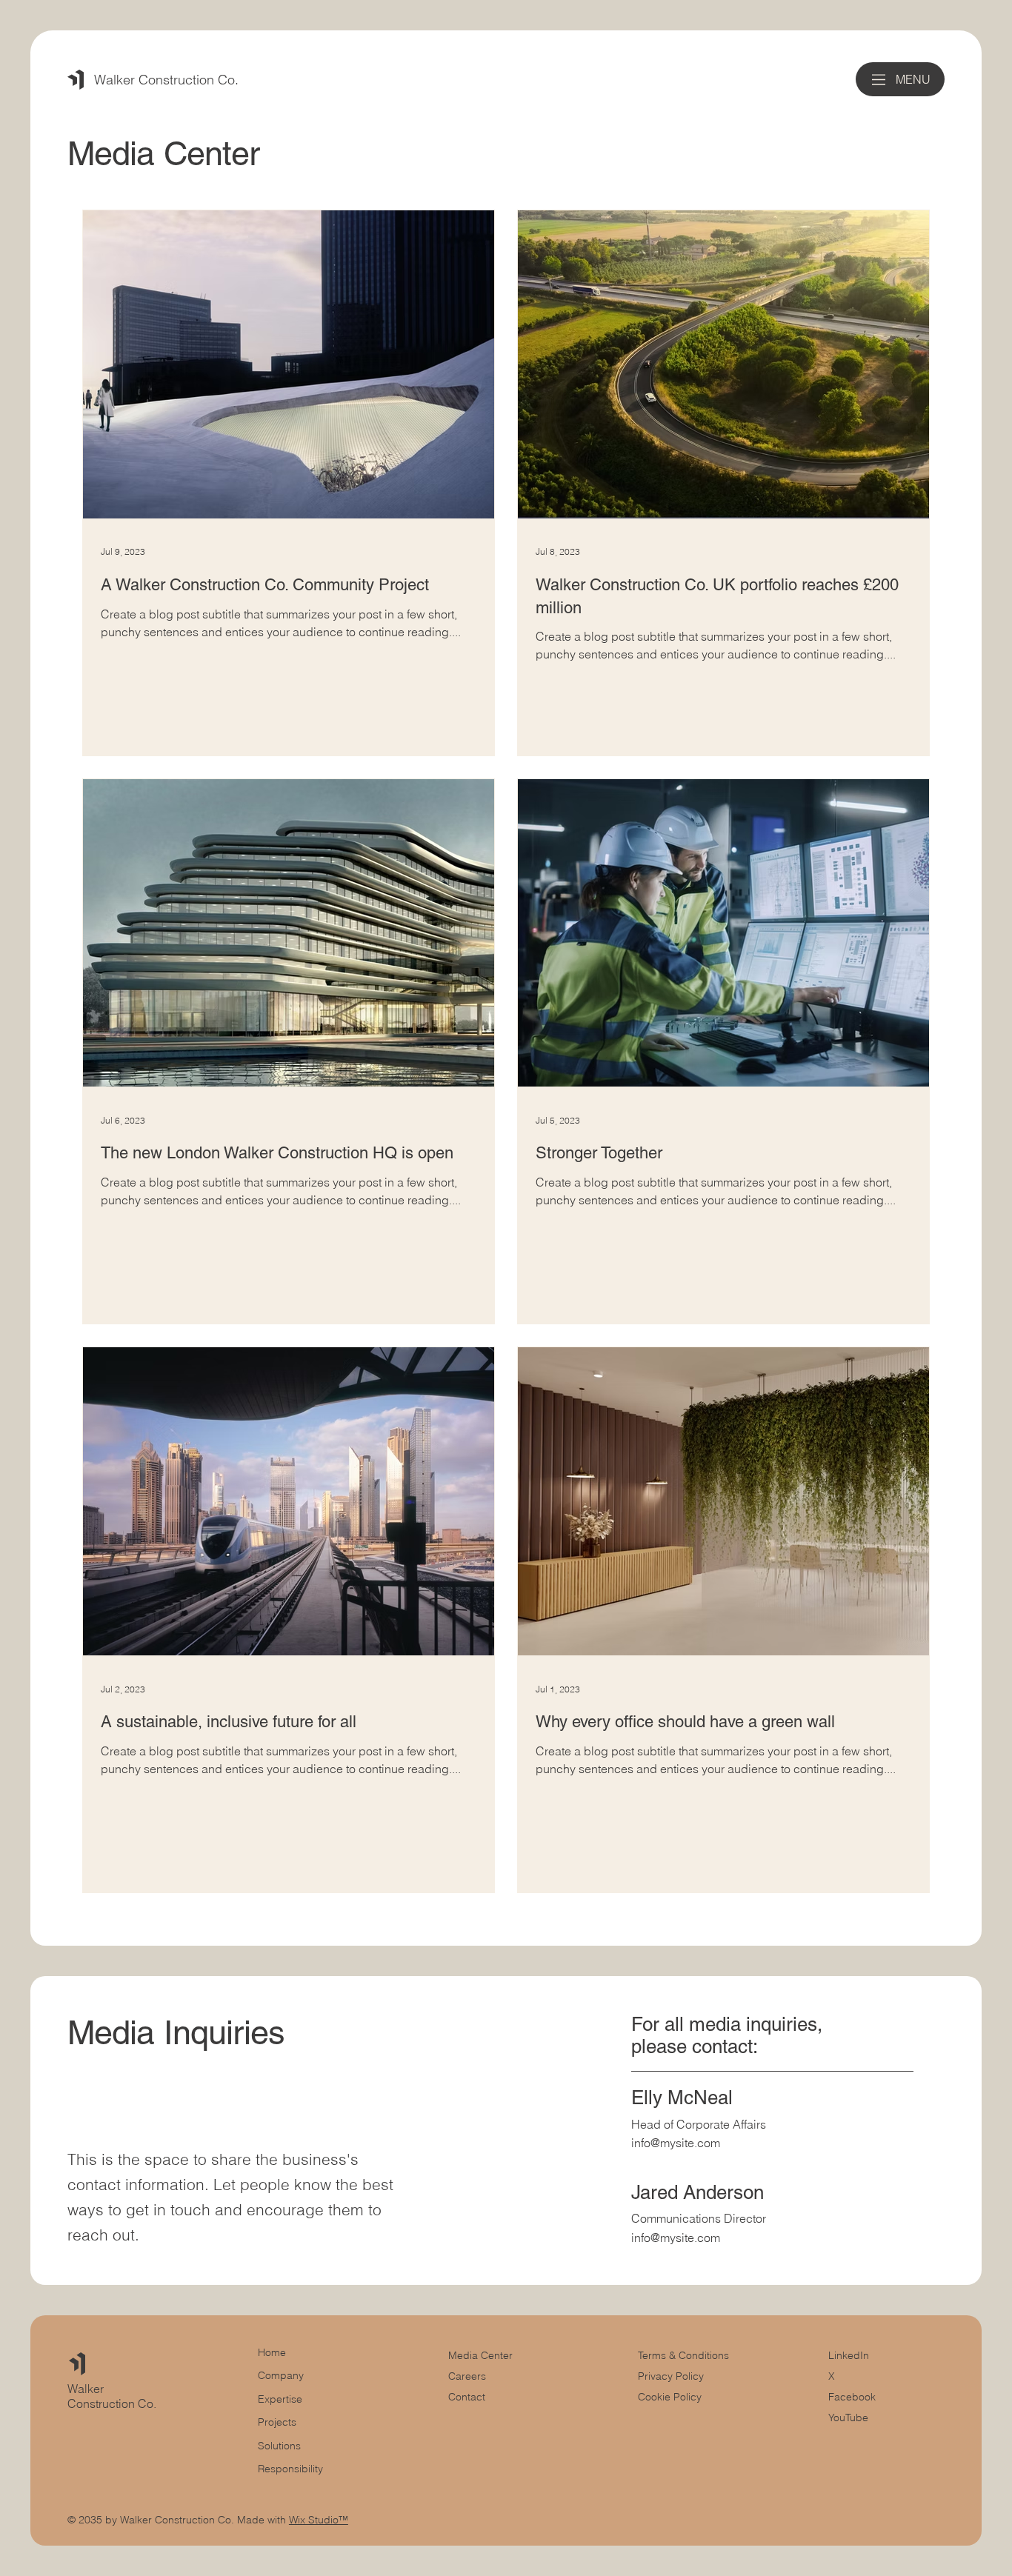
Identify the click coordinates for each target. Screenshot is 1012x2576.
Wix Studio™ (319, 2520)
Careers (467, 2376)
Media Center (480, 2355)
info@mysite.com (676, 2143)
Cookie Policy (670, 2397)
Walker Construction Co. (166, 80)
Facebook (852, 2397)
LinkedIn (849, 2355)
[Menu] (879, 80)
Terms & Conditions (685, 2355)
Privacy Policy (671, 2376)
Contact (467, 2397)
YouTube (848, 2417)
